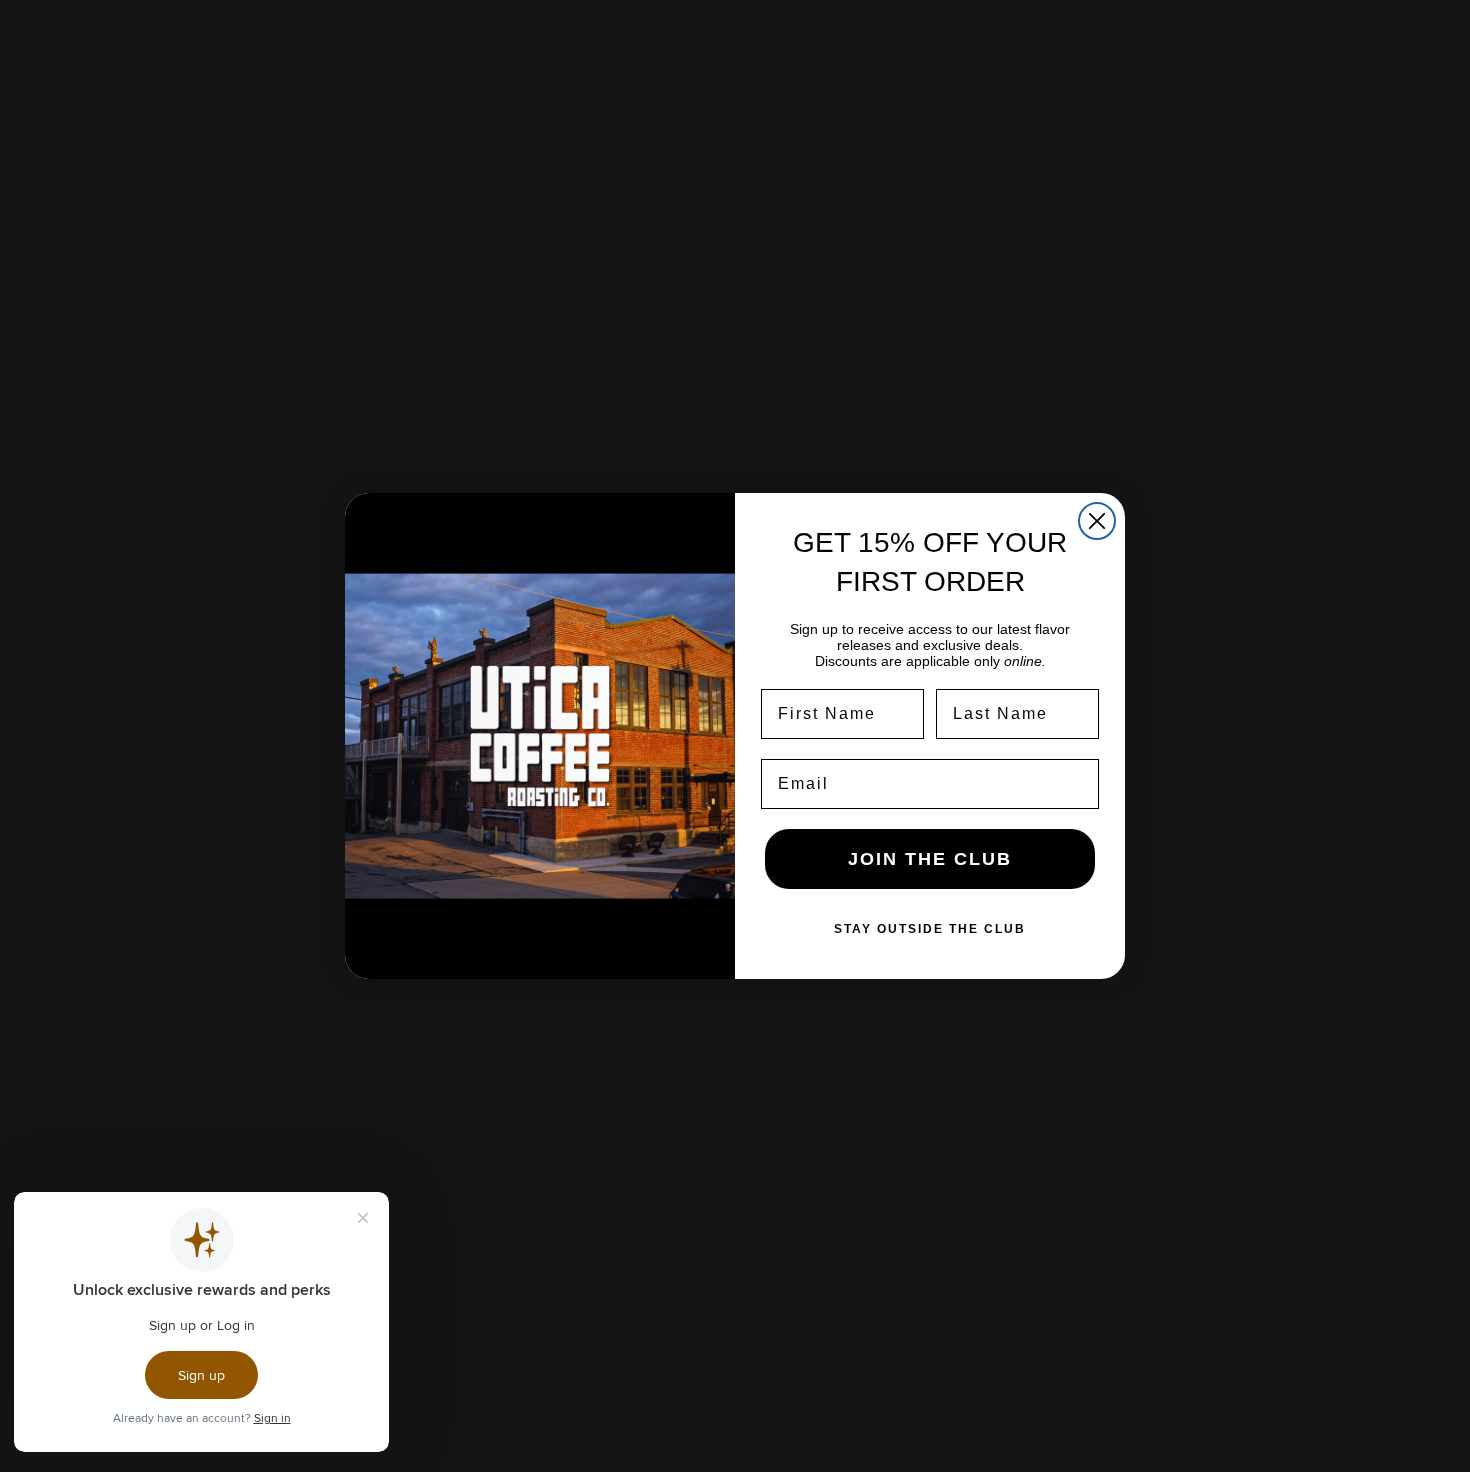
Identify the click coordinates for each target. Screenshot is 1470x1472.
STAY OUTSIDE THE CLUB (930, 929)
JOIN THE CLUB (930, 859)
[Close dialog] (1097, 521)
